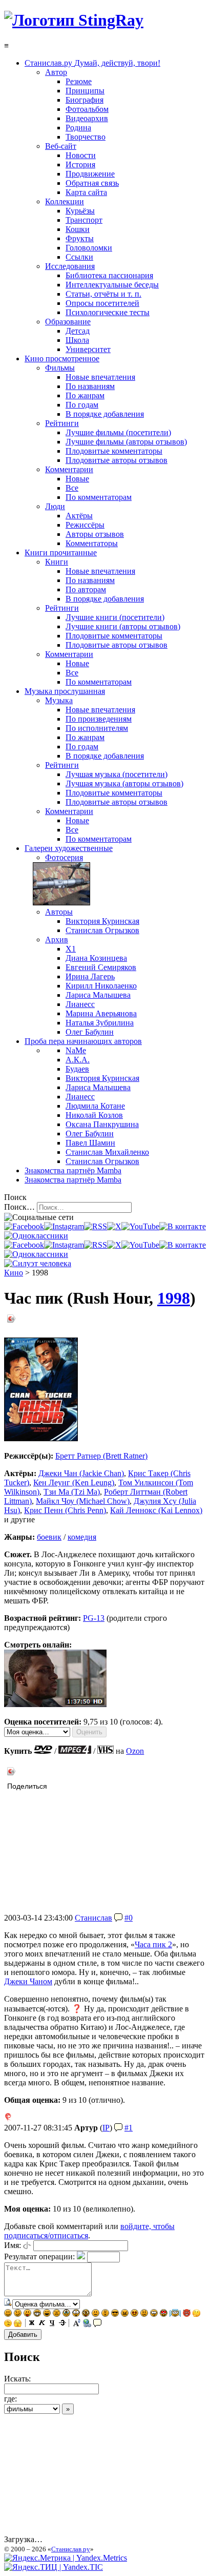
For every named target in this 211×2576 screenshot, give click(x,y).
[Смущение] (144, 2314)
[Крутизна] (115, 2314)
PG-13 (94, 1618)
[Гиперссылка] (87, 2324)
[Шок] (76, 2314)
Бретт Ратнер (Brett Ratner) (101, 1456)
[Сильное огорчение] (66, 2314)
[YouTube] (140, 1226)
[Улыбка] (8, 2314)
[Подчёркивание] (52, 2324)
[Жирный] (32, 2324)
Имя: (13, 2245)
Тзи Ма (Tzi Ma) (72, 1492)
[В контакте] (183, 1226)
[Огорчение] (57, 2314)
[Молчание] (105, 2314)
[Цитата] (97, 2324)
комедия (82, 1537)
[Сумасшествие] (86, 2314)
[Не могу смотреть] (18, 2324)
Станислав (93, 1918)
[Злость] (125, 2314)
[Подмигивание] (18, 2314)
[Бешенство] (134, 2314)
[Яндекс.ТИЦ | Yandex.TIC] (54, 2567)
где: (10, 2399)
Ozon (135, 1751)
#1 (129, 2128)
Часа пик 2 (153, 1944)
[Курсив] (42, 2324)
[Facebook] (24, 1226)
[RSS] (96, 1226)
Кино (14, 1273)
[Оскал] (37, 2314)
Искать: (17, 2379)
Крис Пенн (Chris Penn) (65, 1510)
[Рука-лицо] (8, 2324)
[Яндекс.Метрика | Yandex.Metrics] (66, 2558)
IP (106, 2128)
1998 (174, 1298)
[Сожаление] (154, 2314)
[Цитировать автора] (118, 1918)
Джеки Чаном (28, 1981)
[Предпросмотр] (8, 2304)
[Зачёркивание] (62, 2324)
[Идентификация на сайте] (27, 2245)
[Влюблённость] (164, 2314)
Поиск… (19, 1207)
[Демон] (187, 2314)
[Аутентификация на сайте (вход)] (38, 1263)
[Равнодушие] (96, 2314)
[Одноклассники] (36, 1236)
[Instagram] (64, 1226)
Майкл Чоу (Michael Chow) (83, 1501)
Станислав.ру (71, 2549)
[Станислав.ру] (74, 20)
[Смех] (47, 2314)
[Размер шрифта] (77, 2324)
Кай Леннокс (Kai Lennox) (156, 1510)
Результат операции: (39, 2257)
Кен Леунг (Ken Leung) (74, 1483)
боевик (49, 1537)
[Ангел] (175, 2314)
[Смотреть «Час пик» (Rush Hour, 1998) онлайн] (55, 1704)
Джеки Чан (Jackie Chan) (81, 1473)
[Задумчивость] (196, 2314)
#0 (129, 1918)
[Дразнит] (27, 2314)
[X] (114, 1226)
